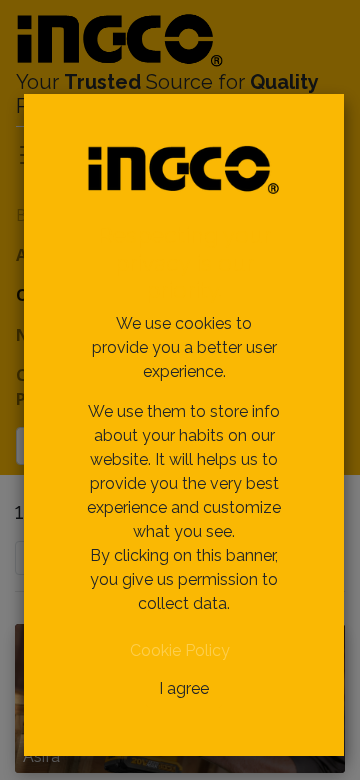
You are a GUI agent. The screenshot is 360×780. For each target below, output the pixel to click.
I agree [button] (184, 688)
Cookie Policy (180, 650)
